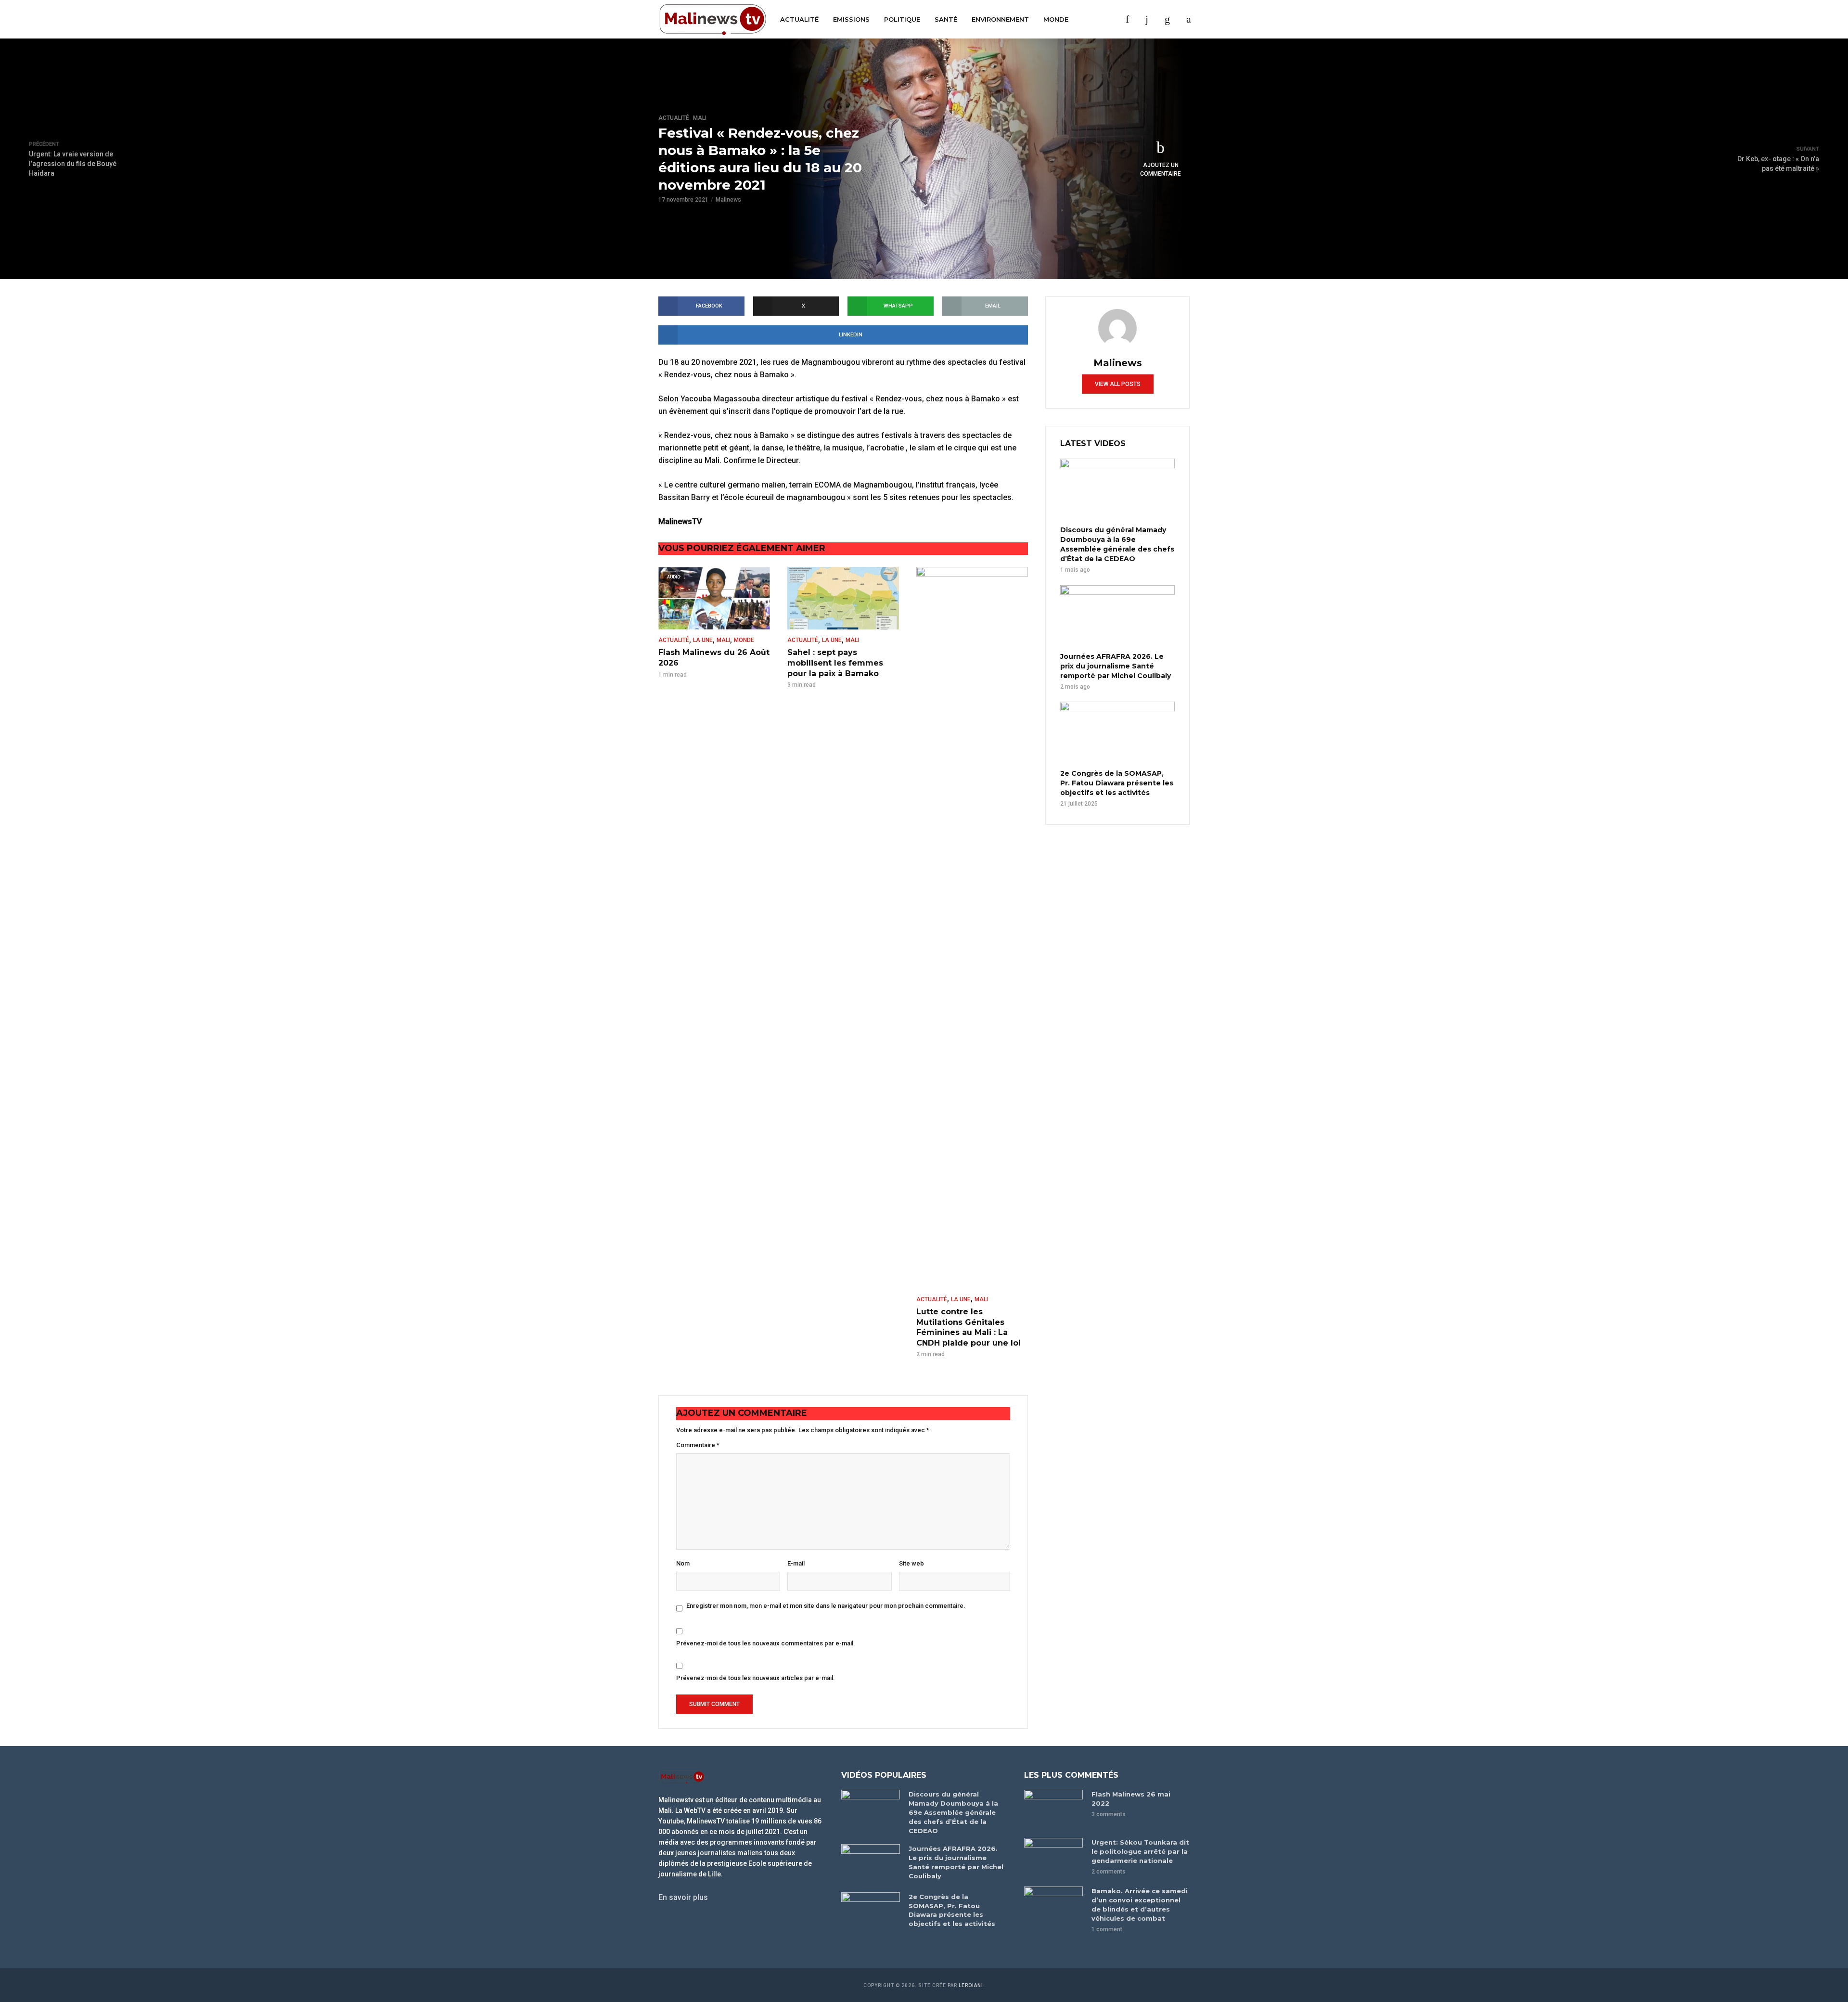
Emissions (851, 19)
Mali (700, 118)
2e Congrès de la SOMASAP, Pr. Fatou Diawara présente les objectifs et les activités (1117, 783)
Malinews (728, 200)
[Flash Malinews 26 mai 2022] (1053, 1809)
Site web (911, 1563)
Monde (1056, 19)
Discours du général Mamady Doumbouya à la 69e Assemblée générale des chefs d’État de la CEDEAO (1117, 544)
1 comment (1107, 1929)
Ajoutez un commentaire (1161, 169)
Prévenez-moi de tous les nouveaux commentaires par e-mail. (766, 1643)
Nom (683, 1563)
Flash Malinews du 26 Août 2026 (714, 658)
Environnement (1000, 19)
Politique (902, 19)
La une (703, 640)
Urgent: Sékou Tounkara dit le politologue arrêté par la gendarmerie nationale (1140, 1851)
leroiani (971, 1985)
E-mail (796, 1563)
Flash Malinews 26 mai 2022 (1131, 1799)
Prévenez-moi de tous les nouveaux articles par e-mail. (756, 1678)
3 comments (1109, 1814)
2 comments (1109, 1872)
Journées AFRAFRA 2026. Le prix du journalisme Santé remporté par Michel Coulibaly (1116, 666)
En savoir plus (683, 1897)
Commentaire (698, 1445)
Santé (946, 19)
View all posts (1118, 384)
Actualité (799, 19)
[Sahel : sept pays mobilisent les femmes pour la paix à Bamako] (843, 598)
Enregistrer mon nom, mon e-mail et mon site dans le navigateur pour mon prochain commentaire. (826, 1606)
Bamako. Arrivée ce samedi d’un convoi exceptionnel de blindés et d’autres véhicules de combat (1140, 1905)
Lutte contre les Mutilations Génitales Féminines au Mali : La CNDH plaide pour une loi (969, 1327)
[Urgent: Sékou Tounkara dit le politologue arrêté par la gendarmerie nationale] (1053, 1857)
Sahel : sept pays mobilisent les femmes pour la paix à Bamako (835, 663)
